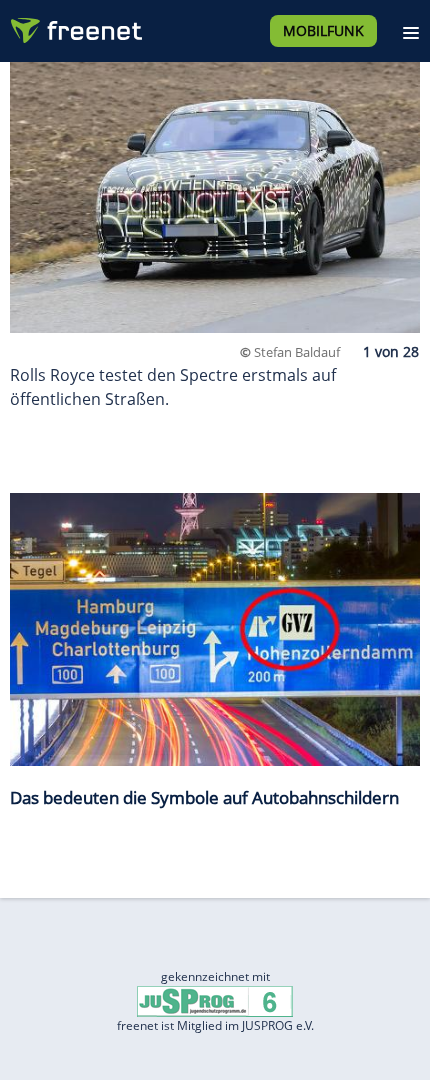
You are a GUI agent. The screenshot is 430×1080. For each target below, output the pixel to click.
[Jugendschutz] (215, 1000)
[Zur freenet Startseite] (74, 26)
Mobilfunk (323, 30)
